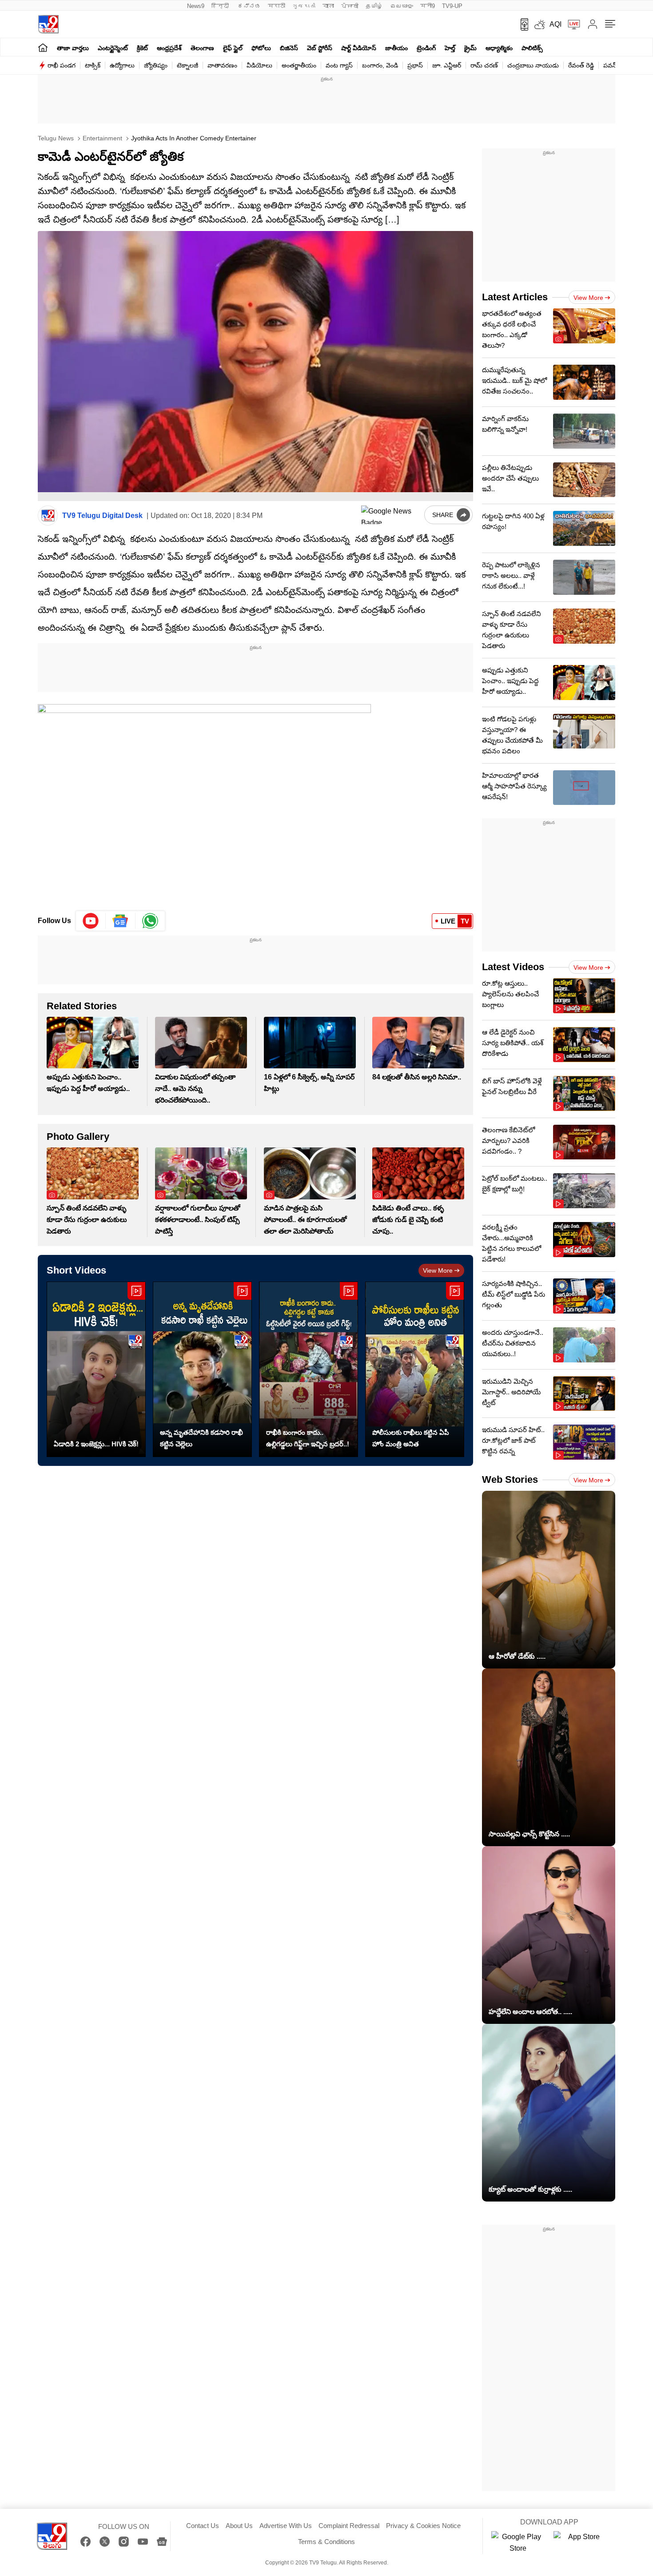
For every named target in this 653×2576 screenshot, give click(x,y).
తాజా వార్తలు (73, 48)
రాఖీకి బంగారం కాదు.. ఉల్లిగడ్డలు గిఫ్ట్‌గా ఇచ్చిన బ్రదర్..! (308, 1438)
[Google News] (162, 2542)
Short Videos (76, 1270)
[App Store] (580, 2543)
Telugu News (56, 138)
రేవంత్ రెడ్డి (581, 65)
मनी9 (428, 6)
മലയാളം (402, 6)
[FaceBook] (86, 2542)
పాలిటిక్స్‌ (532, 48)
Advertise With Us (286, 2526)
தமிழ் (374, 6)
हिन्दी (221, 6)
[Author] (48, 516)
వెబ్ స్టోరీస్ (320, 48)
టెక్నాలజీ (187, 65)
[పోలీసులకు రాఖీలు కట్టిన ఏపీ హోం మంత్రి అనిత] (415, 1369)
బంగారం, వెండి (380, 65)
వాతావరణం (222, 65)
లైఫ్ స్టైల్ (233, 48)
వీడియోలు (259, 65)
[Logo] (48, 24)
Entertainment (102, 138)
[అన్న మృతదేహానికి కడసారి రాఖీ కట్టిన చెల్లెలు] (202, 1369)
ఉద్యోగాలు (122, 65)
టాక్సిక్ (93, 65)
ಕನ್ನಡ (249, 6)
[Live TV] (571, 24)
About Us (239, 2526)
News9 (196, 6)
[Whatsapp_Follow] (150, 921)
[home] (43, 47)
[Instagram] (124, 2542)
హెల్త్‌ (450, 48)
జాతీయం (396, 48)
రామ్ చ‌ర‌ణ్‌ (484, 65)
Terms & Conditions (326, 2542)
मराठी (277, 6)
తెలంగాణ (202, 48)
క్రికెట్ (142, 48)
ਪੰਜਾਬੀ (350, 6)
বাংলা (328, 6)
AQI (555, 24)
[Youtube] (91, 921)
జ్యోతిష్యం (156, 65)
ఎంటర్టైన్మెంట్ (113, 48)
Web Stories (510, 1479)
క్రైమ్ (470, 48)
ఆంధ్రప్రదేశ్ (169, 48)
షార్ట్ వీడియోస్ (359, 48)
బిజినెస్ (289, 48)
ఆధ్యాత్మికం (499, 48)
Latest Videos (513, 967)
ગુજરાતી (304, 6)
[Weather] (539, 24)
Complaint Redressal (349, 2526)
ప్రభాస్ (415, 65)
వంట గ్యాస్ (339, 65)
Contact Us (203, 2526)
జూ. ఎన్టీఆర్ (447, 65)
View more (438, 1270)
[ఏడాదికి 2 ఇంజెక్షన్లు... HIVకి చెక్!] (96, 1369)
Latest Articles (515, 297)
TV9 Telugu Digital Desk (102, 516)
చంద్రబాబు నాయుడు (533, 65)
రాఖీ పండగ (62, 65)
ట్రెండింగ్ (426, 48)
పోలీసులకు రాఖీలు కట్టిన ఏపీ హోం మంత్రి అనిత (411, 1438)
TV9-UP (452, 6)
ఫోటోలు (261, 48)
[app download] (521, 24)
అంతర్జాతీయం (299, 65)
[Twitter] (105, 2542)
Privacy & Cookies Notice (423, 2526)
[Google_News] (121, 921)
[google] (391, 515)
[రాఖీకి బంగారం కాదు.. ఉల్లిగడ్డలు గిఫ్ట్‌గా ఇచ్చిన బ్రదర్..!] (309, 1369)
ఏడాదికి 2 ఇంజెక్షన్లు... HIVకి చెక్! (96, 1444)
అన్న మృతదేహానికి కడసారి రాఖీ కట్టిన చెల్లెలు (201, 1438)
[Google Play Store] (518, 2543)
